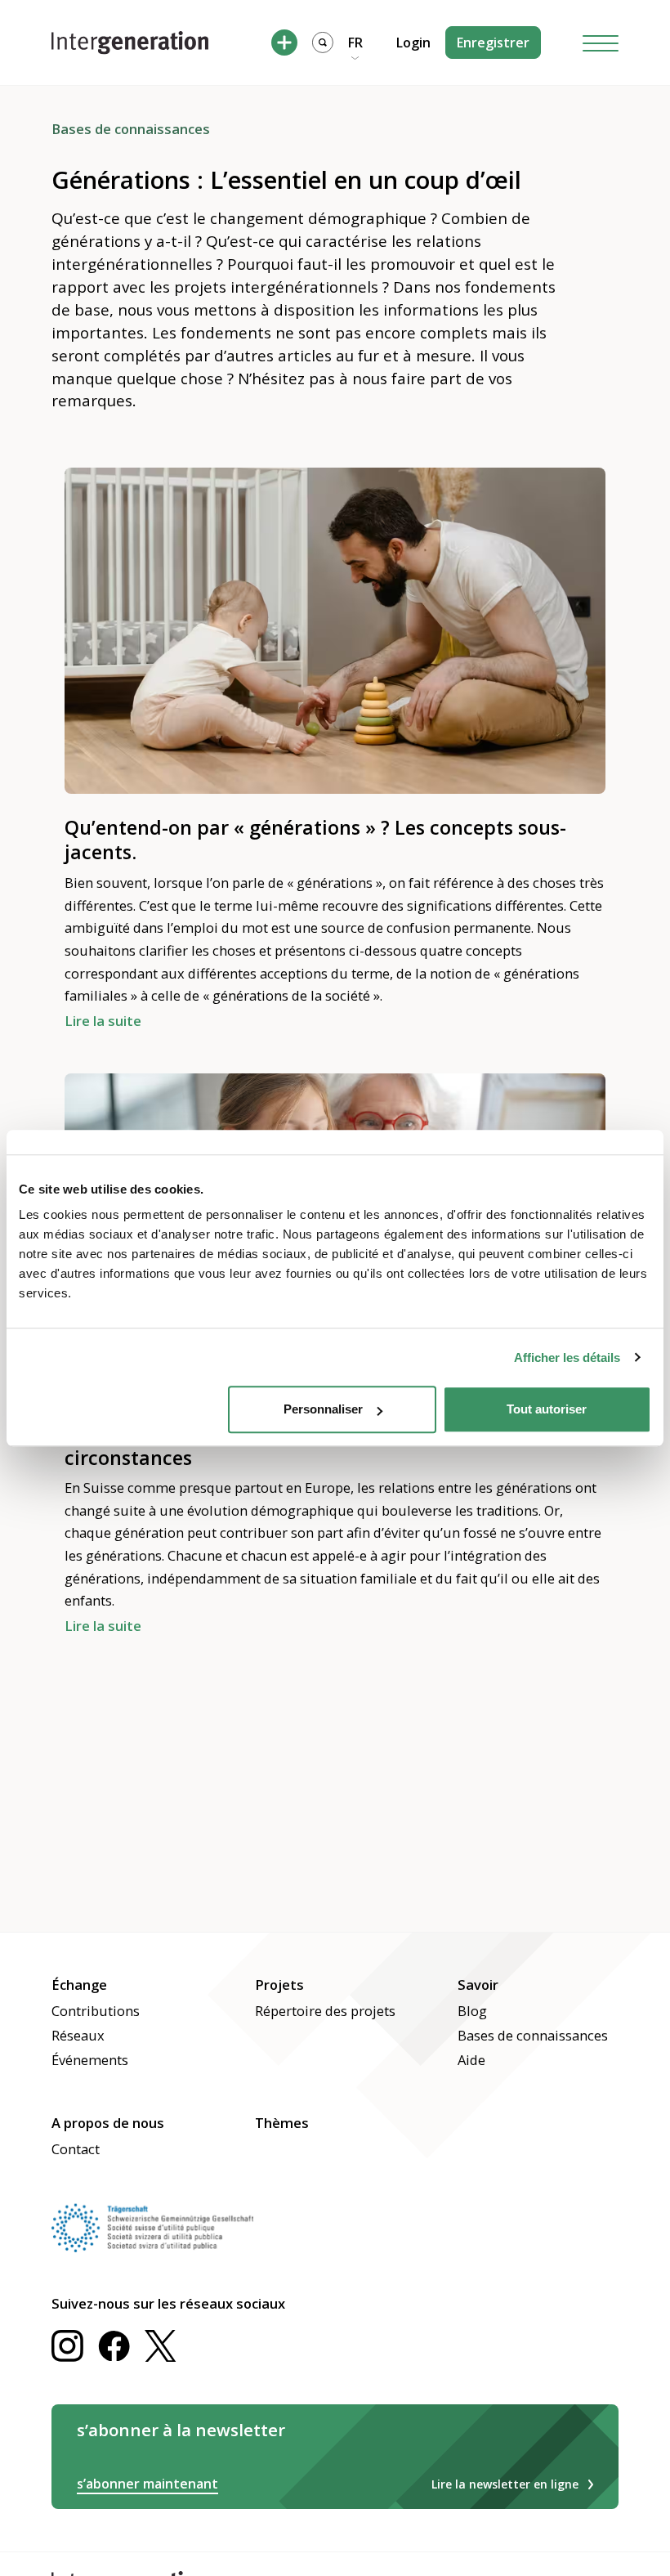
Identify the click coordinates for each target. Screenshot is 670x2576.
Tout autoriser (547, 1409)
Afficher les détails (567, 1357)
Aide (471, 2060)
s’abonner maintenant (147, 2484)
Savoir (478, 1985)
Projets (279, 1985)
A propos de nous (108, 2123)
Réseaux (78, 2035)
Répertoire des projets (325, 2011)
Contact (76, 2149)
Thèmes (282, 2123)
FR (355, 43)
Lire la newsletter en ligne (505, 2484)
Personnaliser (323, 1409)
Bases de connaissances (533, 2035)
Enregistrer (493, 43)
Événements (90, 2060)
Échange (79, 1985)
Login (413, 43)
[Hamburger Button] (601, 43)
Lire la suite (103, 1021)
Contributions (96, 2011)
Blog (472, 2011)
